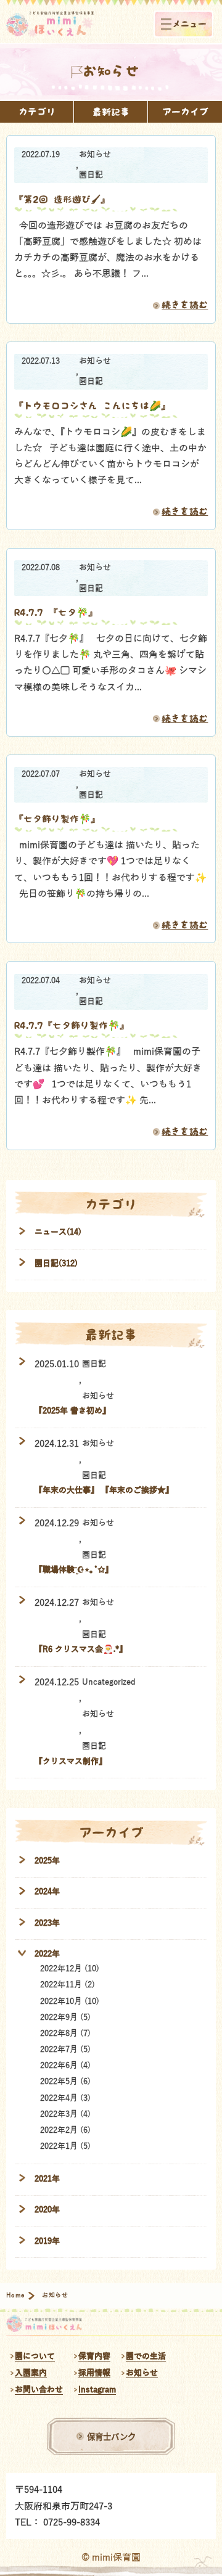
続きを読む (185, 305)
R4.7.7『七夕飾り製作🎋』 (72, 1025)
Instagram (97, 2390)
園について (35, 2356)
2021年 (47, 2179)
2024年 (47, 1891)
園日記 (91, 175)
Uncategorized (109, 1682)
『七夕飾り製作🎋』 (57, 819)
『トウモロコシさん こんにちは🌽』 (92, 406)
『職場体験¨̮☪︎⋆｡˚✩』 (74, 1570)
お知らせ (95, 155)
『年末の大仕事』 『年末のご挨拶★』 (104, 1490)
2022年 (47, 1954)
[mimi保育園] (50, 24)
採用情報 (94, 2373)
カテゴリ (37, 112)
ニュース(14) (58, 1232)
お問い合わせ (39, 2390)
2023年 (47, 1923)
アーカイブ (185, 112)
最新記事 (111, 112)
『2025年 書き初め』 (72, 1411)
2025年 (47, 1861)
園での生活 (146, 2356)
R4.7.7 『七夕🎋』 (56, 612)
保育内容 (94, 2356)
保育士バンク (111, 2436)
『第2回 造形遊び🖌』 (62, 199)
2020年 (47, 2210)
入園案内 (31, 2373)
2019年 (47, 2241)
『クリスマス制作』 (71, 1761)
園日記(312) (56, 1263)
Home (16, 2296)
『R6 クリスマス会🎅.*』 (81, 1649)
